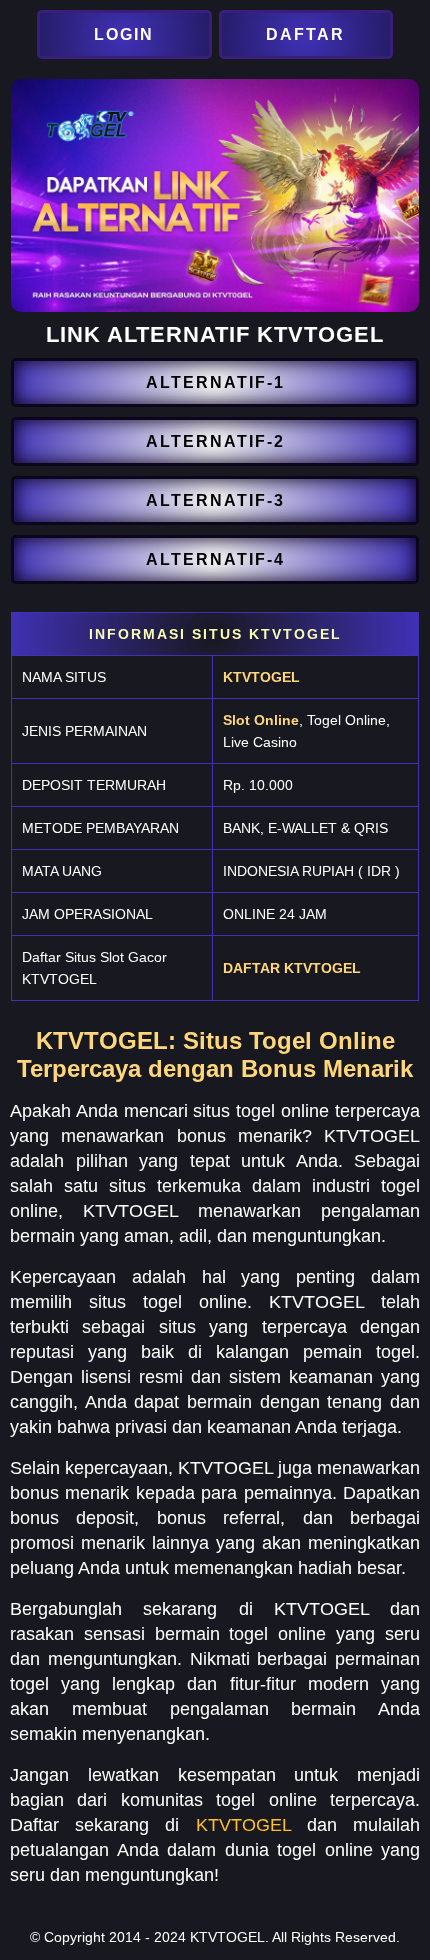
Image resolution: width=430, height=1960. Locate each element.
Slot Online (261, 720)
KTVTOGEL (261, 677)
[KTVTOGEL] (126, 34)
